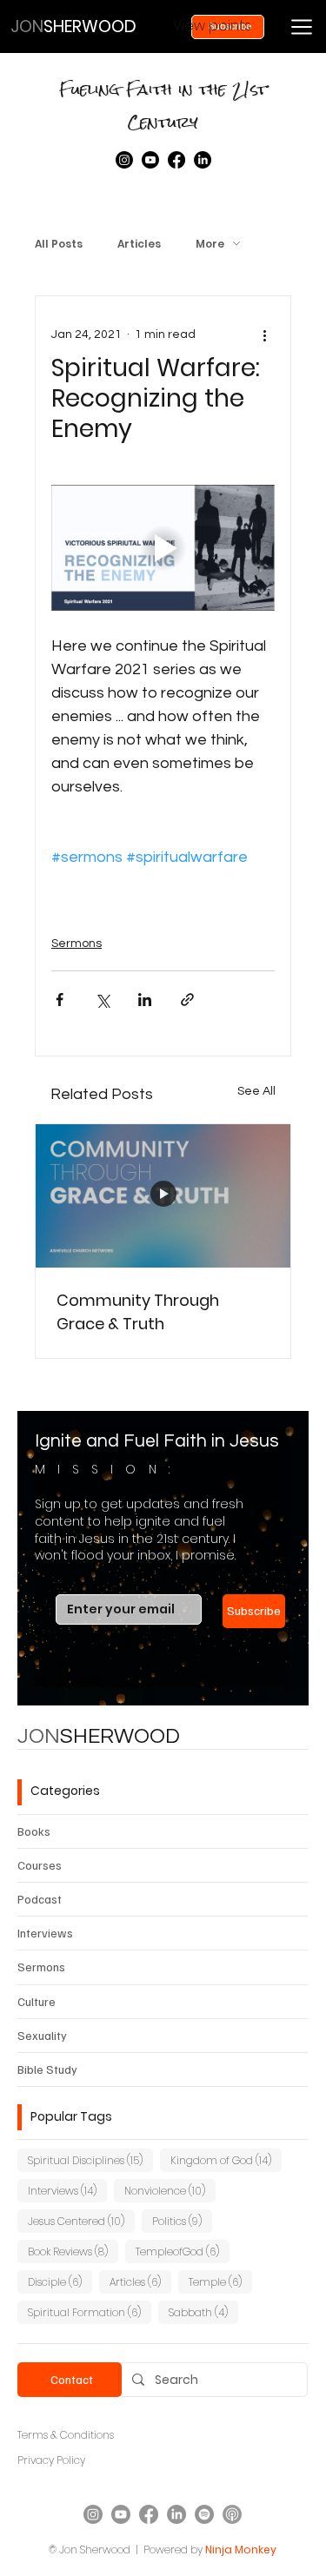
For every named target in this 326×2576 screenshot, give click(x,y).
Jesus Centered (81, 2221)
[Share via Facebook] (60, 1000)
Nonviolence (170, 2190)
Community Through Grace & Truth (138, 1312)
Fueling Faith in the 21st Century (163, 106)
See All (256, 1091)
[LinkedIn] (203, 160)
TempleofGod (183, 2251)
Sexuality (42, 2035)
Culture (37, 2001)
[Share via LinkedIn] (145, 1000)
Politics (182, 2221)
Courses (40, 1865)
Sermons (77, 944)
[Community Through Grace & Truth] (163, 1196)
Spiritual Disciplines (90, 2160)
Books (34, 1831)
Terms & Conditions (66, 2435)
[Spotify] (204, 2514)
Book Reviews (73, 2251)
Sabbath (203, 2312)
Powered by (173, 2550)
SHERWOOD (99, 1736)
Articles (139, 244)
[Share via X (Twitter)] (102, 1000)
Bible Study (47, 2069)
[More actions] (264, 334)
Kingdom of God (226, 2160)
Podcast (40, 1899)
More (210, 244)
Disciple (60, 2281)
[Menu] (302, 27)
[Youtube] (150, 160)
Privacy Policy (51, 2460)
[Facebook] (176, 160)
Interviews (45, 1933)
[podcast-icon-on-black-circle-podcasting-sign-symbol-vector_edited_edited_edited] (232, 2514)
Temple (220, 2281)
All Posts (59, 244)
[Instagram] (124, 160)
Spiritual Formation (90, 2312)
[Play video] (163, 548)
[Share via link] (187, 1000)
